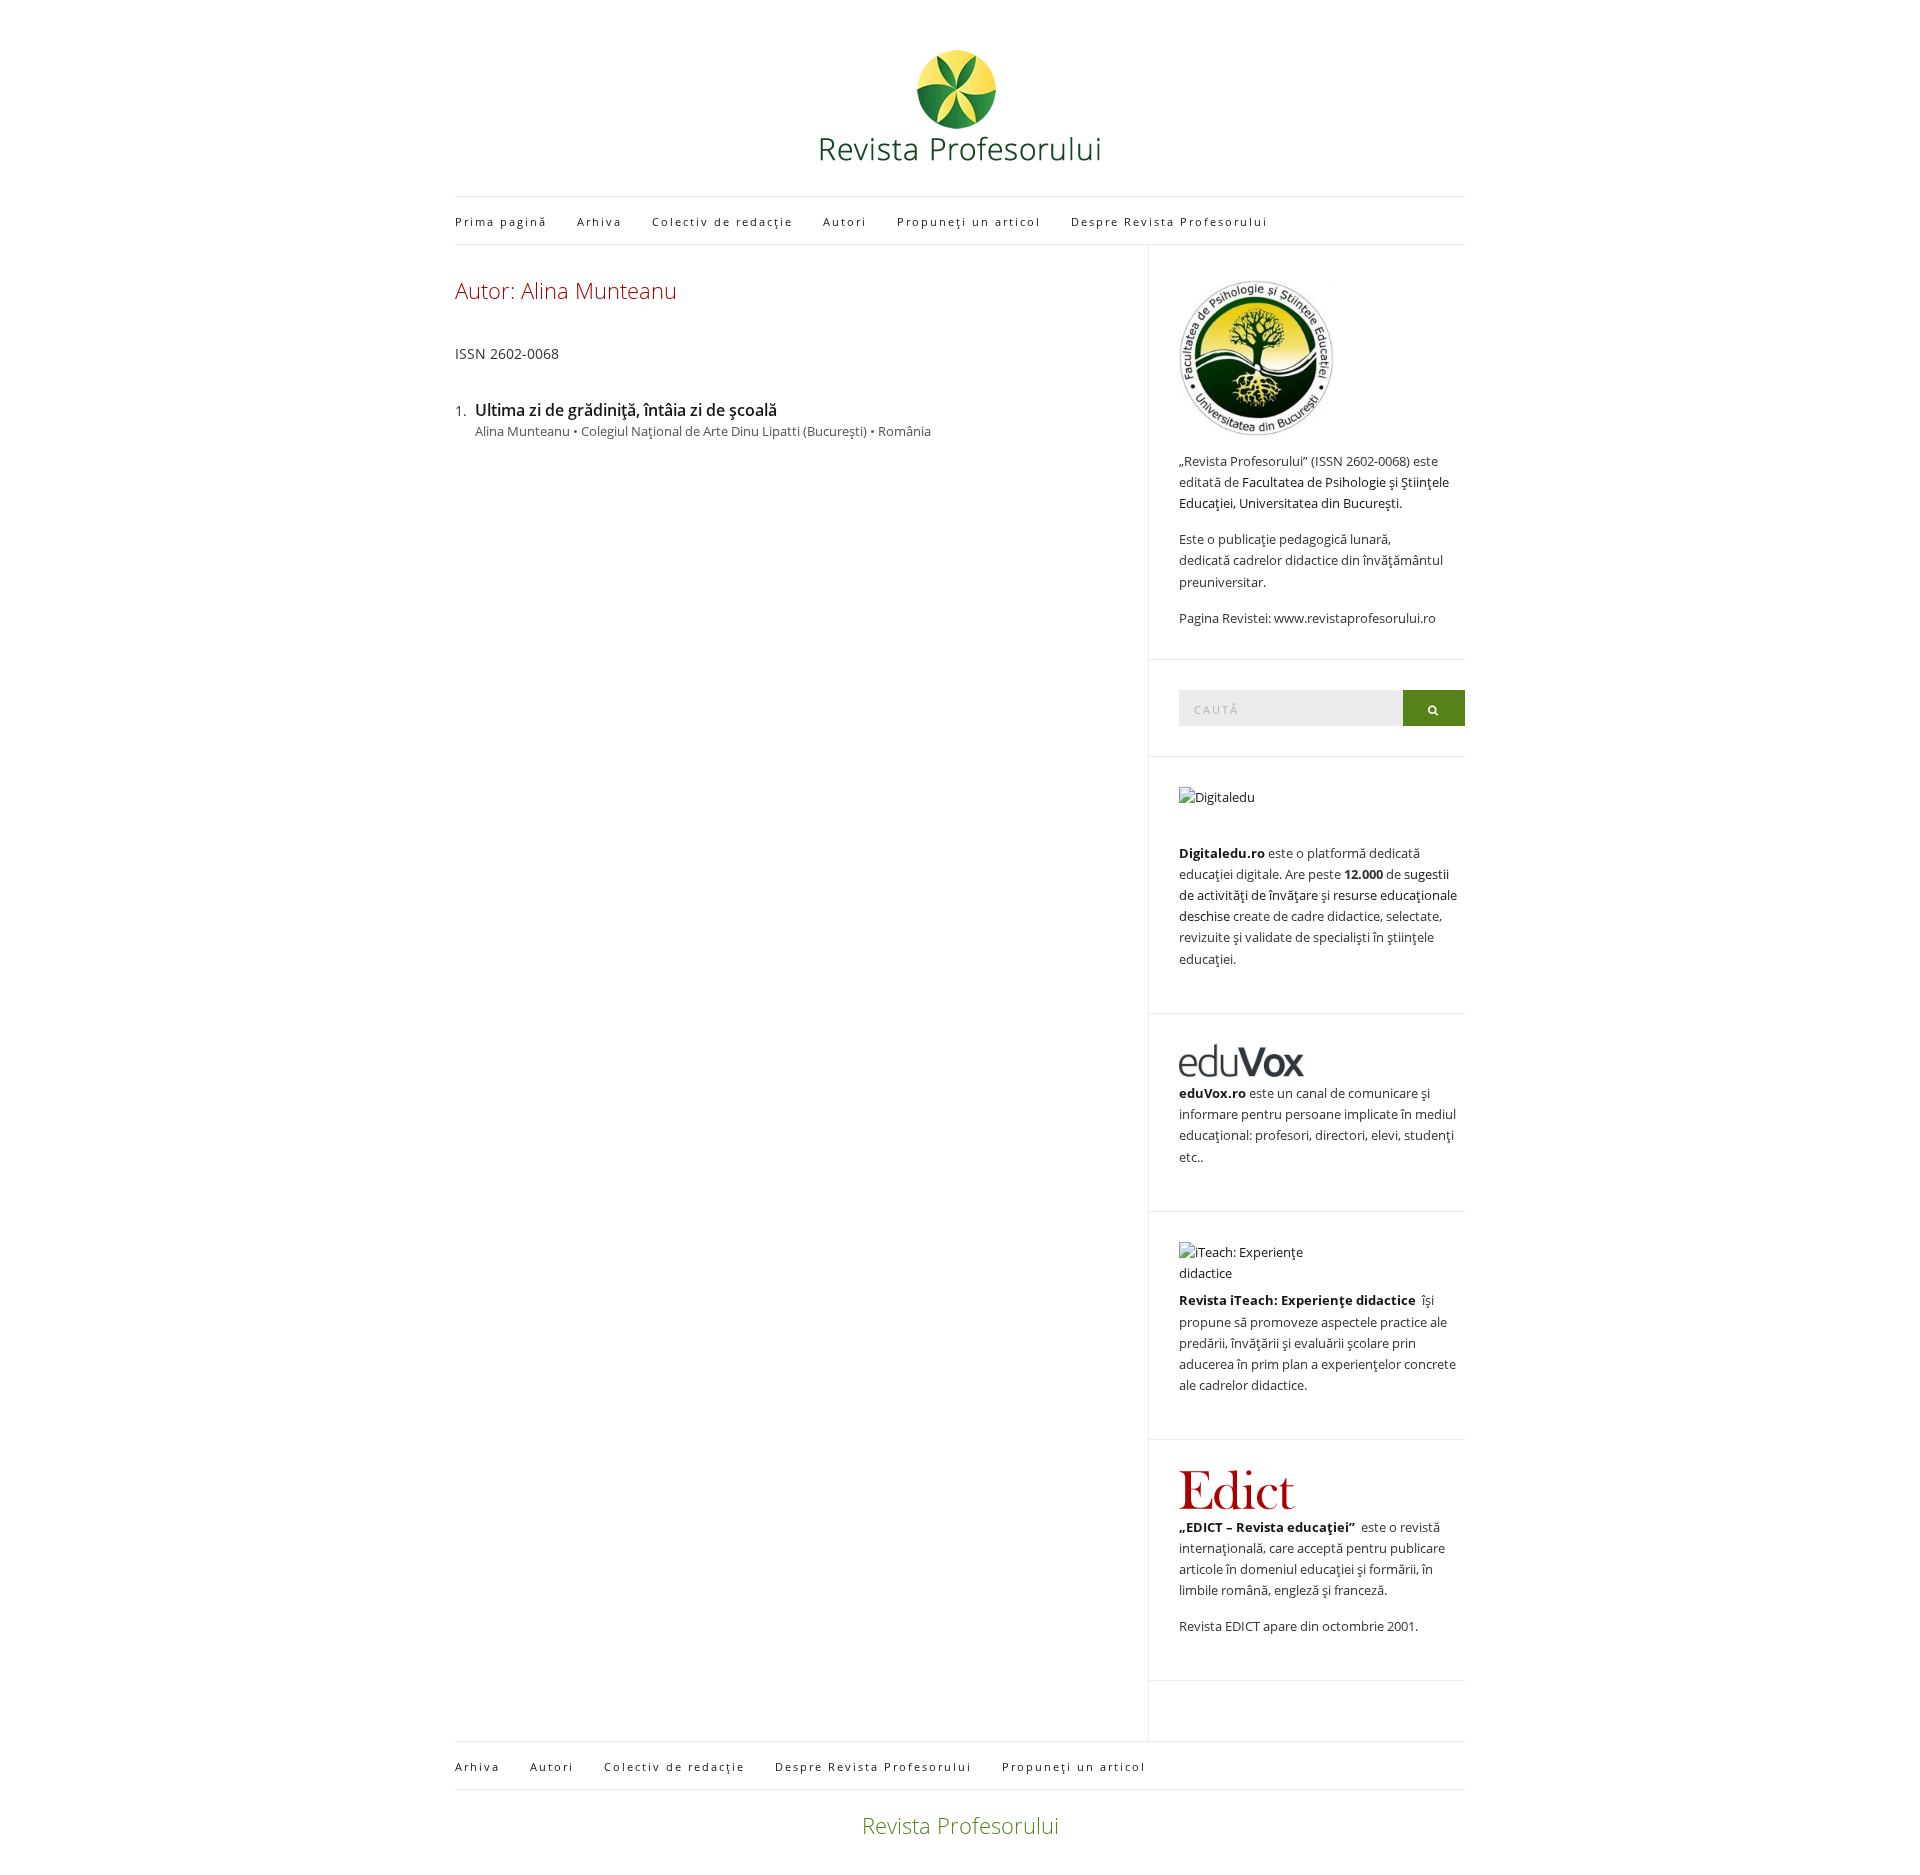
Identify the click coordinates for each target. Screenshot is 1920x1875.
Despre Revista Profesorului (1169, 221)
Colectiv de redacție (722, 221)
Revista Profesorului (960, 1825)
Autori (845, 221)
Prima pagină (501, 221)
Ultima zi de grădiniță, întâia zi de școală (626, 410)
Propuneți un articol (969, 221)
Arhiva (599, 221)
